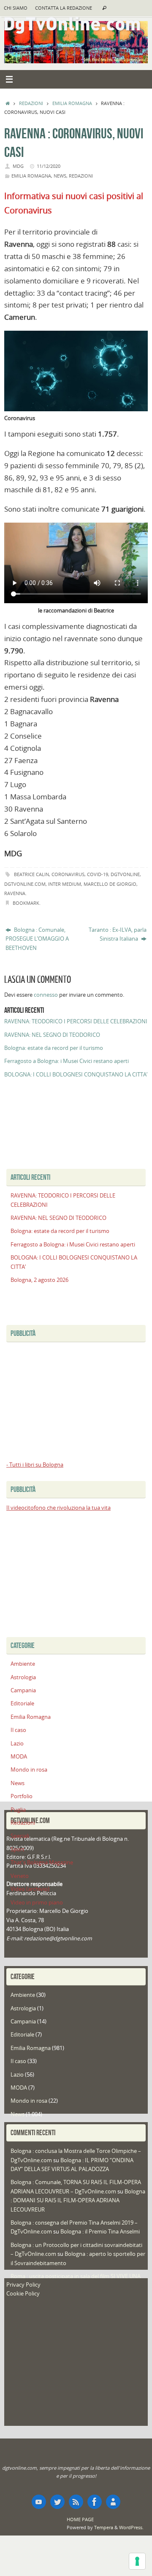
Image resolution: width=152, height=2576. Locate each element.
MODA (19, 1757)
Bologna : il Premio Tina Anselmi (100, 2232)
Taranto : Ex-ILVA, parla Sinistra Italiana (118, 934)
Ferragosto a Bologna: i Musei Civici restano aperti (66, 1061)
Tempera (104, 2527)
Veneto (20, 1876)
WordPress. (131, 2527)
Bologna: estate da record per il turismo (54, 1048)
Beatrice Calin (31, 874)
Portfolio (22, 1796)
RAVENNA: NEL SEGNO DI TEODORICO (52, 1035)
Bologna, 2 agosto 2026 (39, 1280)
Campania (23, 1690)
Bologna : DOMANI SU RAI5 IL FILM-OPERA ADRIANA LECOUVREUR (78, 2201)
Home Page (80, 2519)
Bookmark (26, 903)
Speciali (20, 1836)
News (60, 176)
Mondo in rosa (29, 1770)
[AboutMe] (113, 2502)
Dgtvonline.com (25, 884)
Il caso (18, 1730)
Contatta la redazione (64, 8)
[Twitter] (57, 2502)
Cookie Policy (23, 2294)
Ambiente (23, 1664)
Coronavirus (68, 874)
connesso (46, 995)
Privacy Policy (23, 2285)
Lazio (17, 1744)
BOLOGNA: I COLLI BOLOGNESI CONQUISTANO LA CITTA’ (76, 1075)
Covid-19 (98, 874)
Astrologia (23, 1677)
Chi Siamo (16, 8)
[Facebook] (95, 2502)
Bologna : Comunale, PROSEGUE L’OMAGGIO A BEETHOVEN (37, 939)
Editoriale (22, 1703)
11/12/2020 (49, 166)
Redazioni (31, 103)
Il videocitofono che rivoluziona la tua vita (58, 1508)
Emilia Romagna (72, 103)
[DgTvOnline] (39, 2502)
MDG (18, 166)
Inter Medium (65, 884)
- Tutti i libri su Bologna (35, 1465)
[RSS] (76, 2502)
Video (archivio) (30, 1889)
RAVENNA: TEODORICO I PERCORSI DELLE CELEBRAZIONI (76, 1021)
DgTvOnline (125, 874)
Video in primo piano (37, 1903)
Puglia (18, 1810)
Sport (18, 1849)
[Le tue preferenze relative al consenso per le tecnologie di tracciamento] (137, 2561)
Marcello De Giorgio (110, 884)
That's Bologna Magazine (42, 1863)
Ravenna (15, 893)
